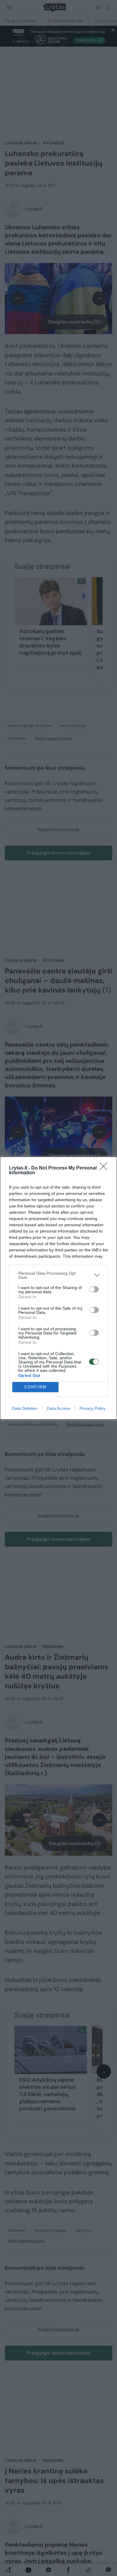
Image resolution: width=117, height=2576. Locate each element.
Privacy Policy (93, 1408)
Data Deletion (25, 1408)
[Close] (105, 1168)
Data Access (58, 1408)
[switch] (94, 1289)
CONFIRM (35, 1387)
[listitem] (58, 1275)
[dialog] (58, 1288)
